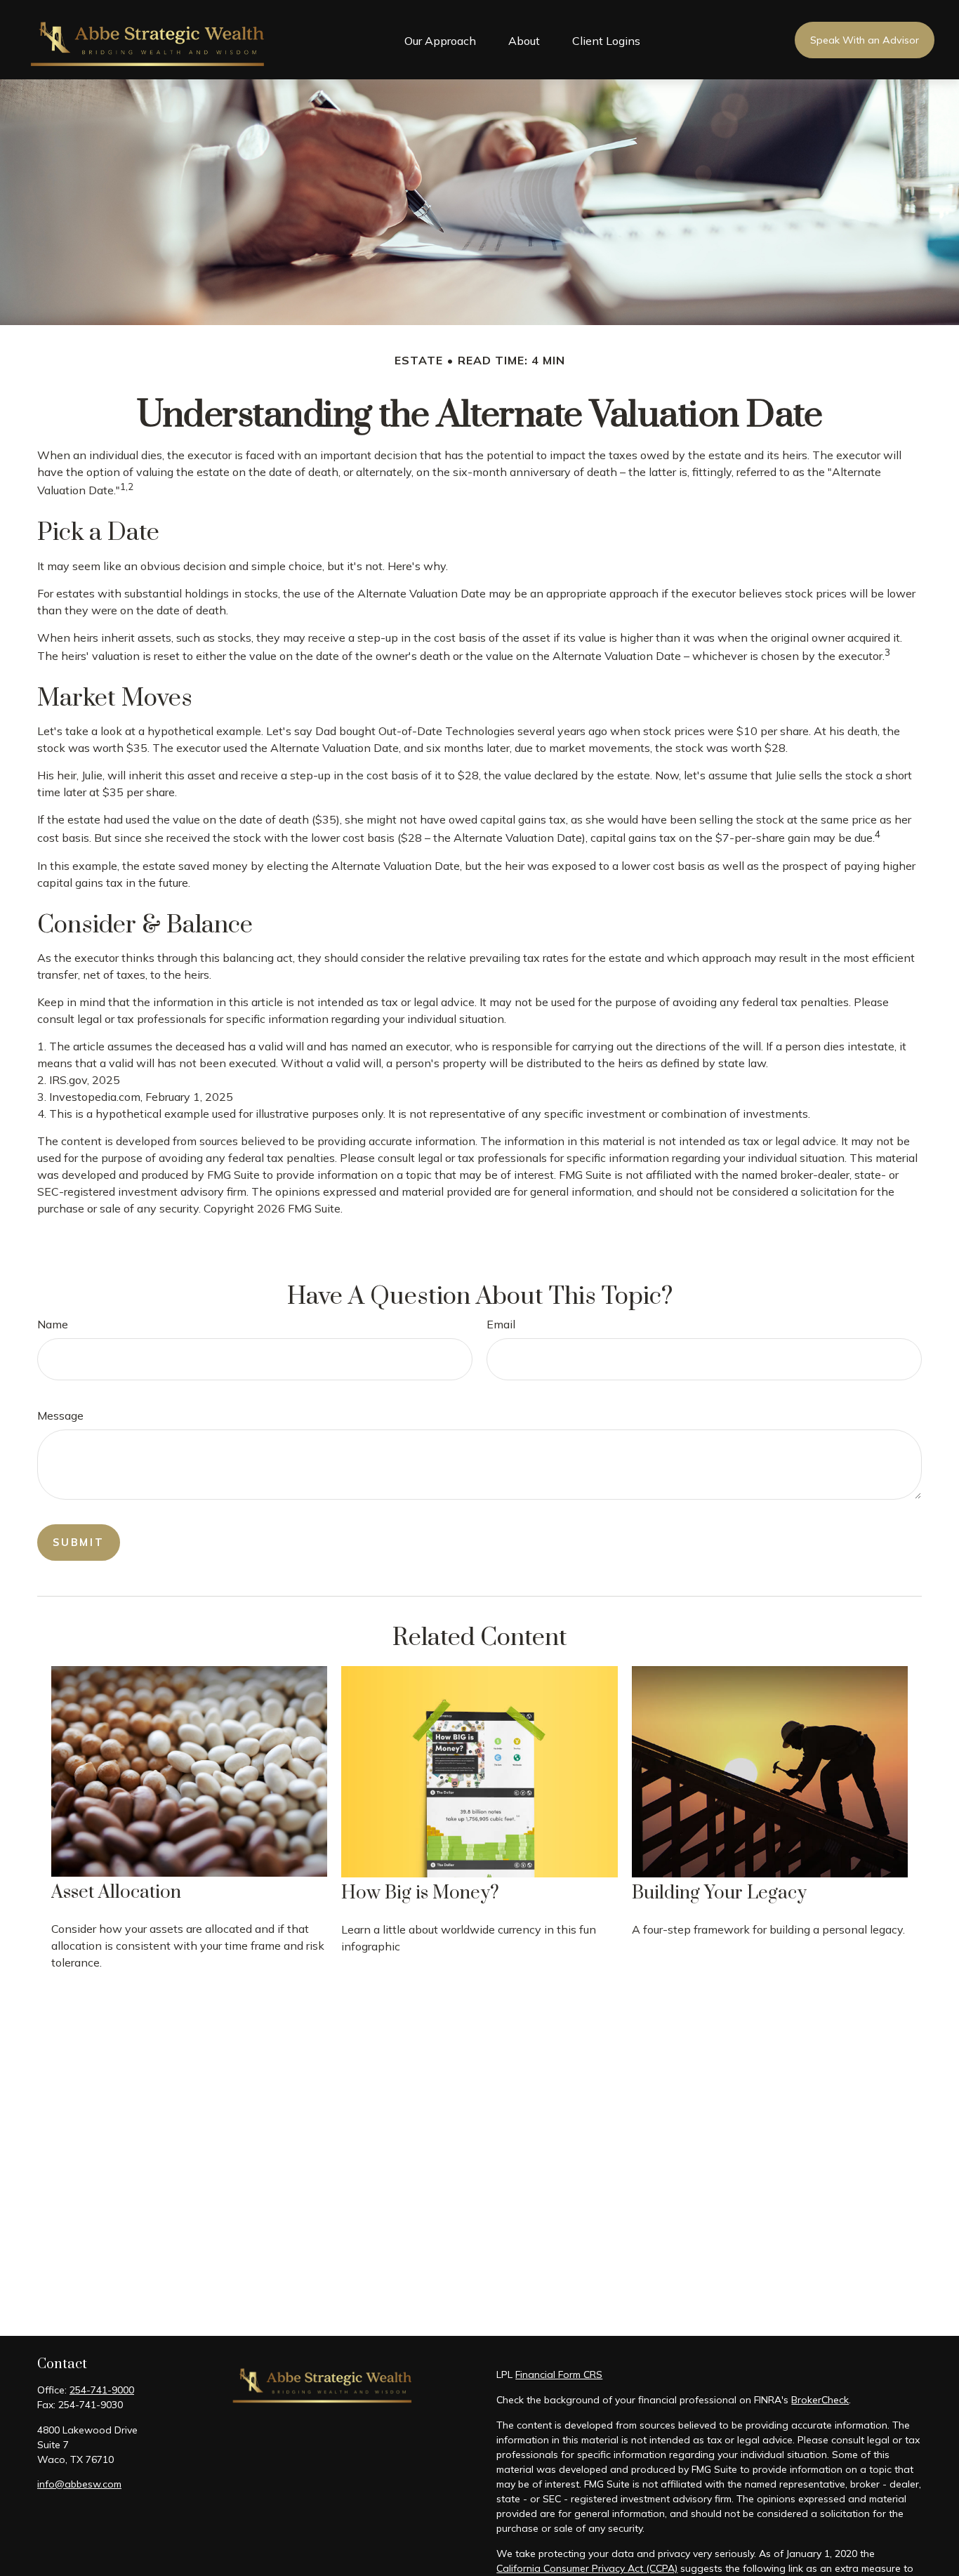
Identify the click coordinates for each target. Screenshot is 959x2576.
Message (60, 1415)
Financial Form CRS (559, 2374)
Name (53, 1324)
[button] (440, 40)
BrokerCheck (820, 2400)
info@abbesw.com (79, 2484)
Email (501, 1324)
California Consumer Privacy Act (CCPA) (587, 2568)
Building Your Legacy (719, 1893)
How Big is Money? (420, 1893)
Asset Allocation (116, 1893)
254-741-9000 (102, 2390)
